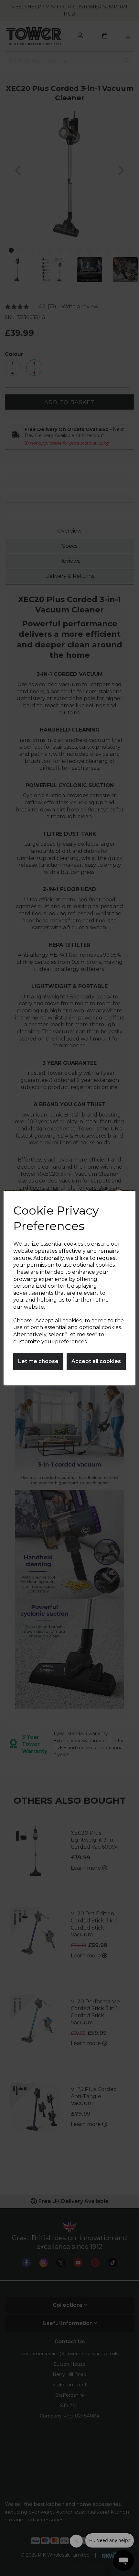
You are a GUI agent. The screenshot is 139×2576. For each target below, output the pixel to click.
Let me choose (38, 1361)
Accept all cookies (96, 1361)
